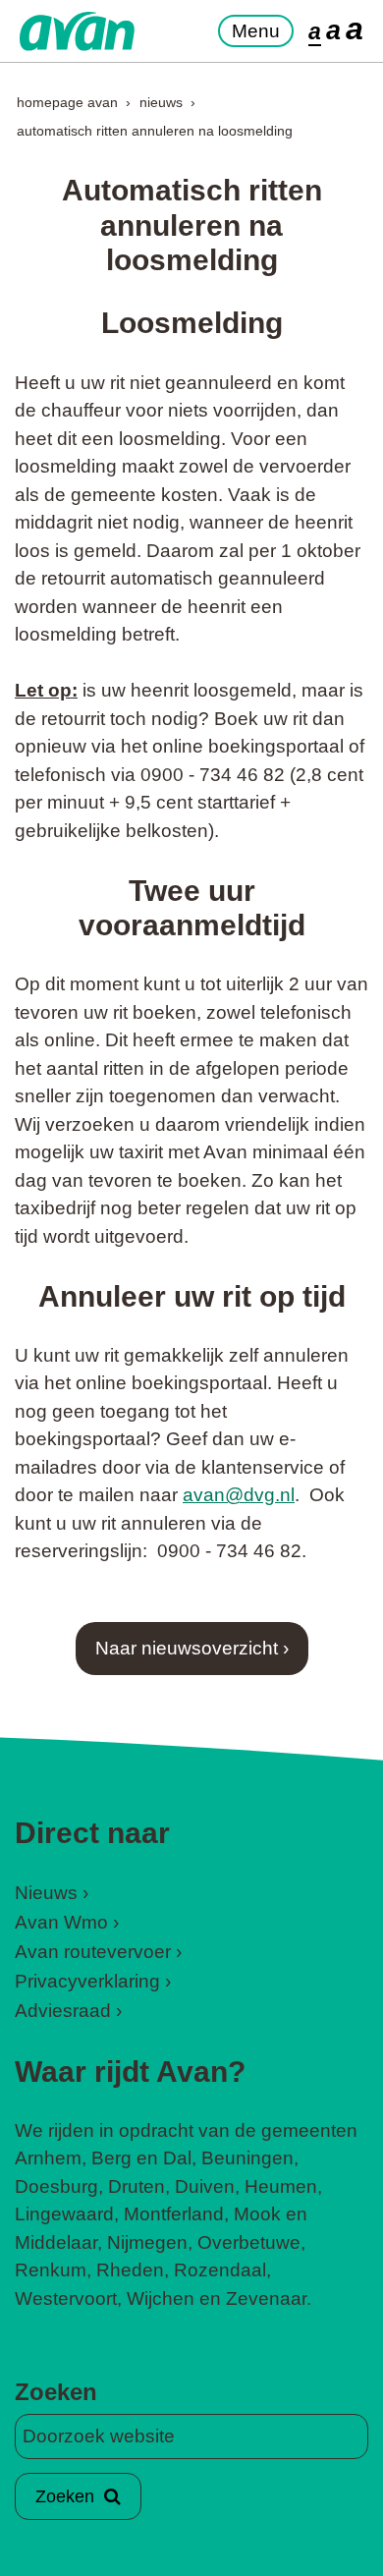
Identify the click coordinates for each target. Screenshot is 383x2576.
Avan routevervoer (93, 1952)
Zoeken (56, 2392)
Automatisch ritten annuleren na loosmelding (155, 131)
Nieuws (161, 102)
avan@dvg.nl (239, 1495)
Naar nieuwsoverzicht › (192, 1648)
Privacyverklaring (87, 1981)
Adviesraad (63, 2011)
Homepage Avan (67, 102)
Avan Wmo (61, 1922)
